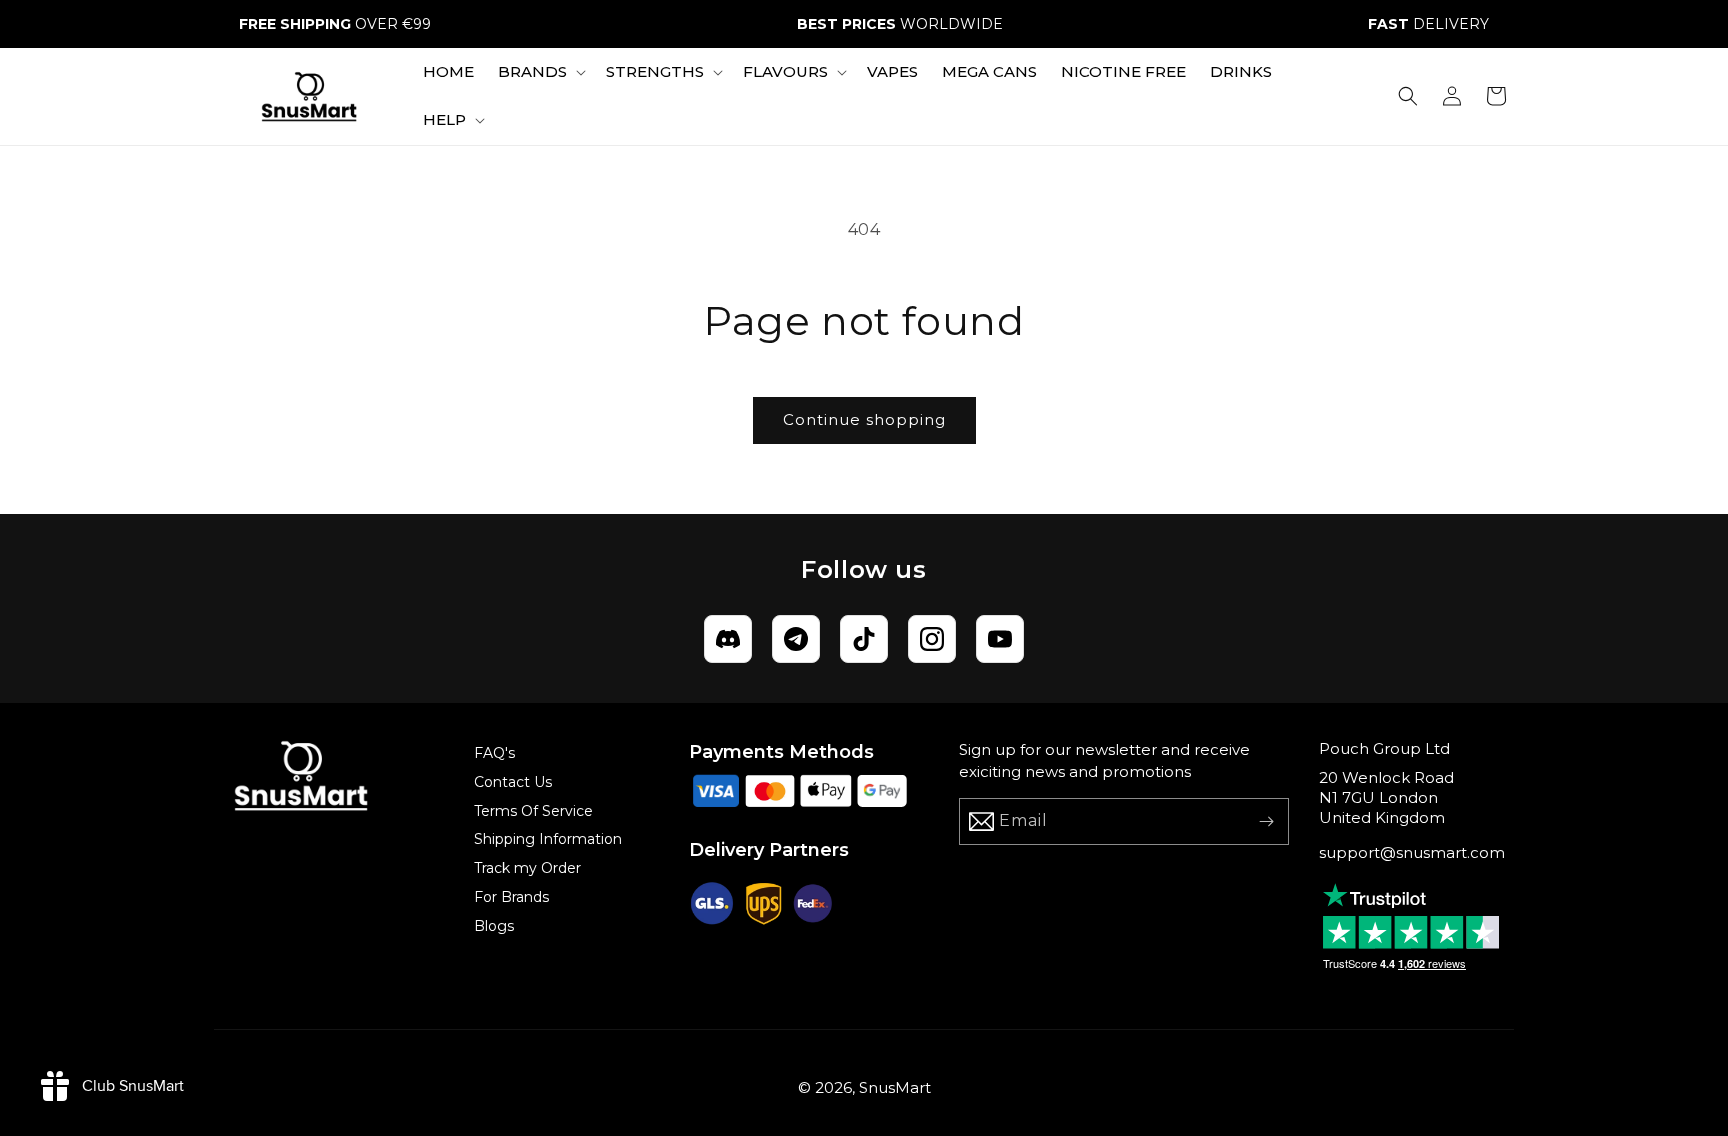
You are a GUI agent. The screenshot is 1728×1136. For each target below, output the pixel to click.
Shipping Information (548, 839)
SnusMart (895, 1087)
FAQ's (494, 753)
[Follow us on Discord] (728, 639)
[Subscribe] (1266, 821)
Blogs (494, 926)
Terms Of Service (533, 811)
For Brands (511, 897)
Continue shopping (864, 419)
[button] (540, 72)
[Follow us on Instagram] (932, 639)
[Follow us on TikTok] (864, 639)
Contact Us (513, 782)
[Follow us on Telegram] (796, 639)
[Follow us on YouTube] (1000, 639)
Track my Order (527, 868)
